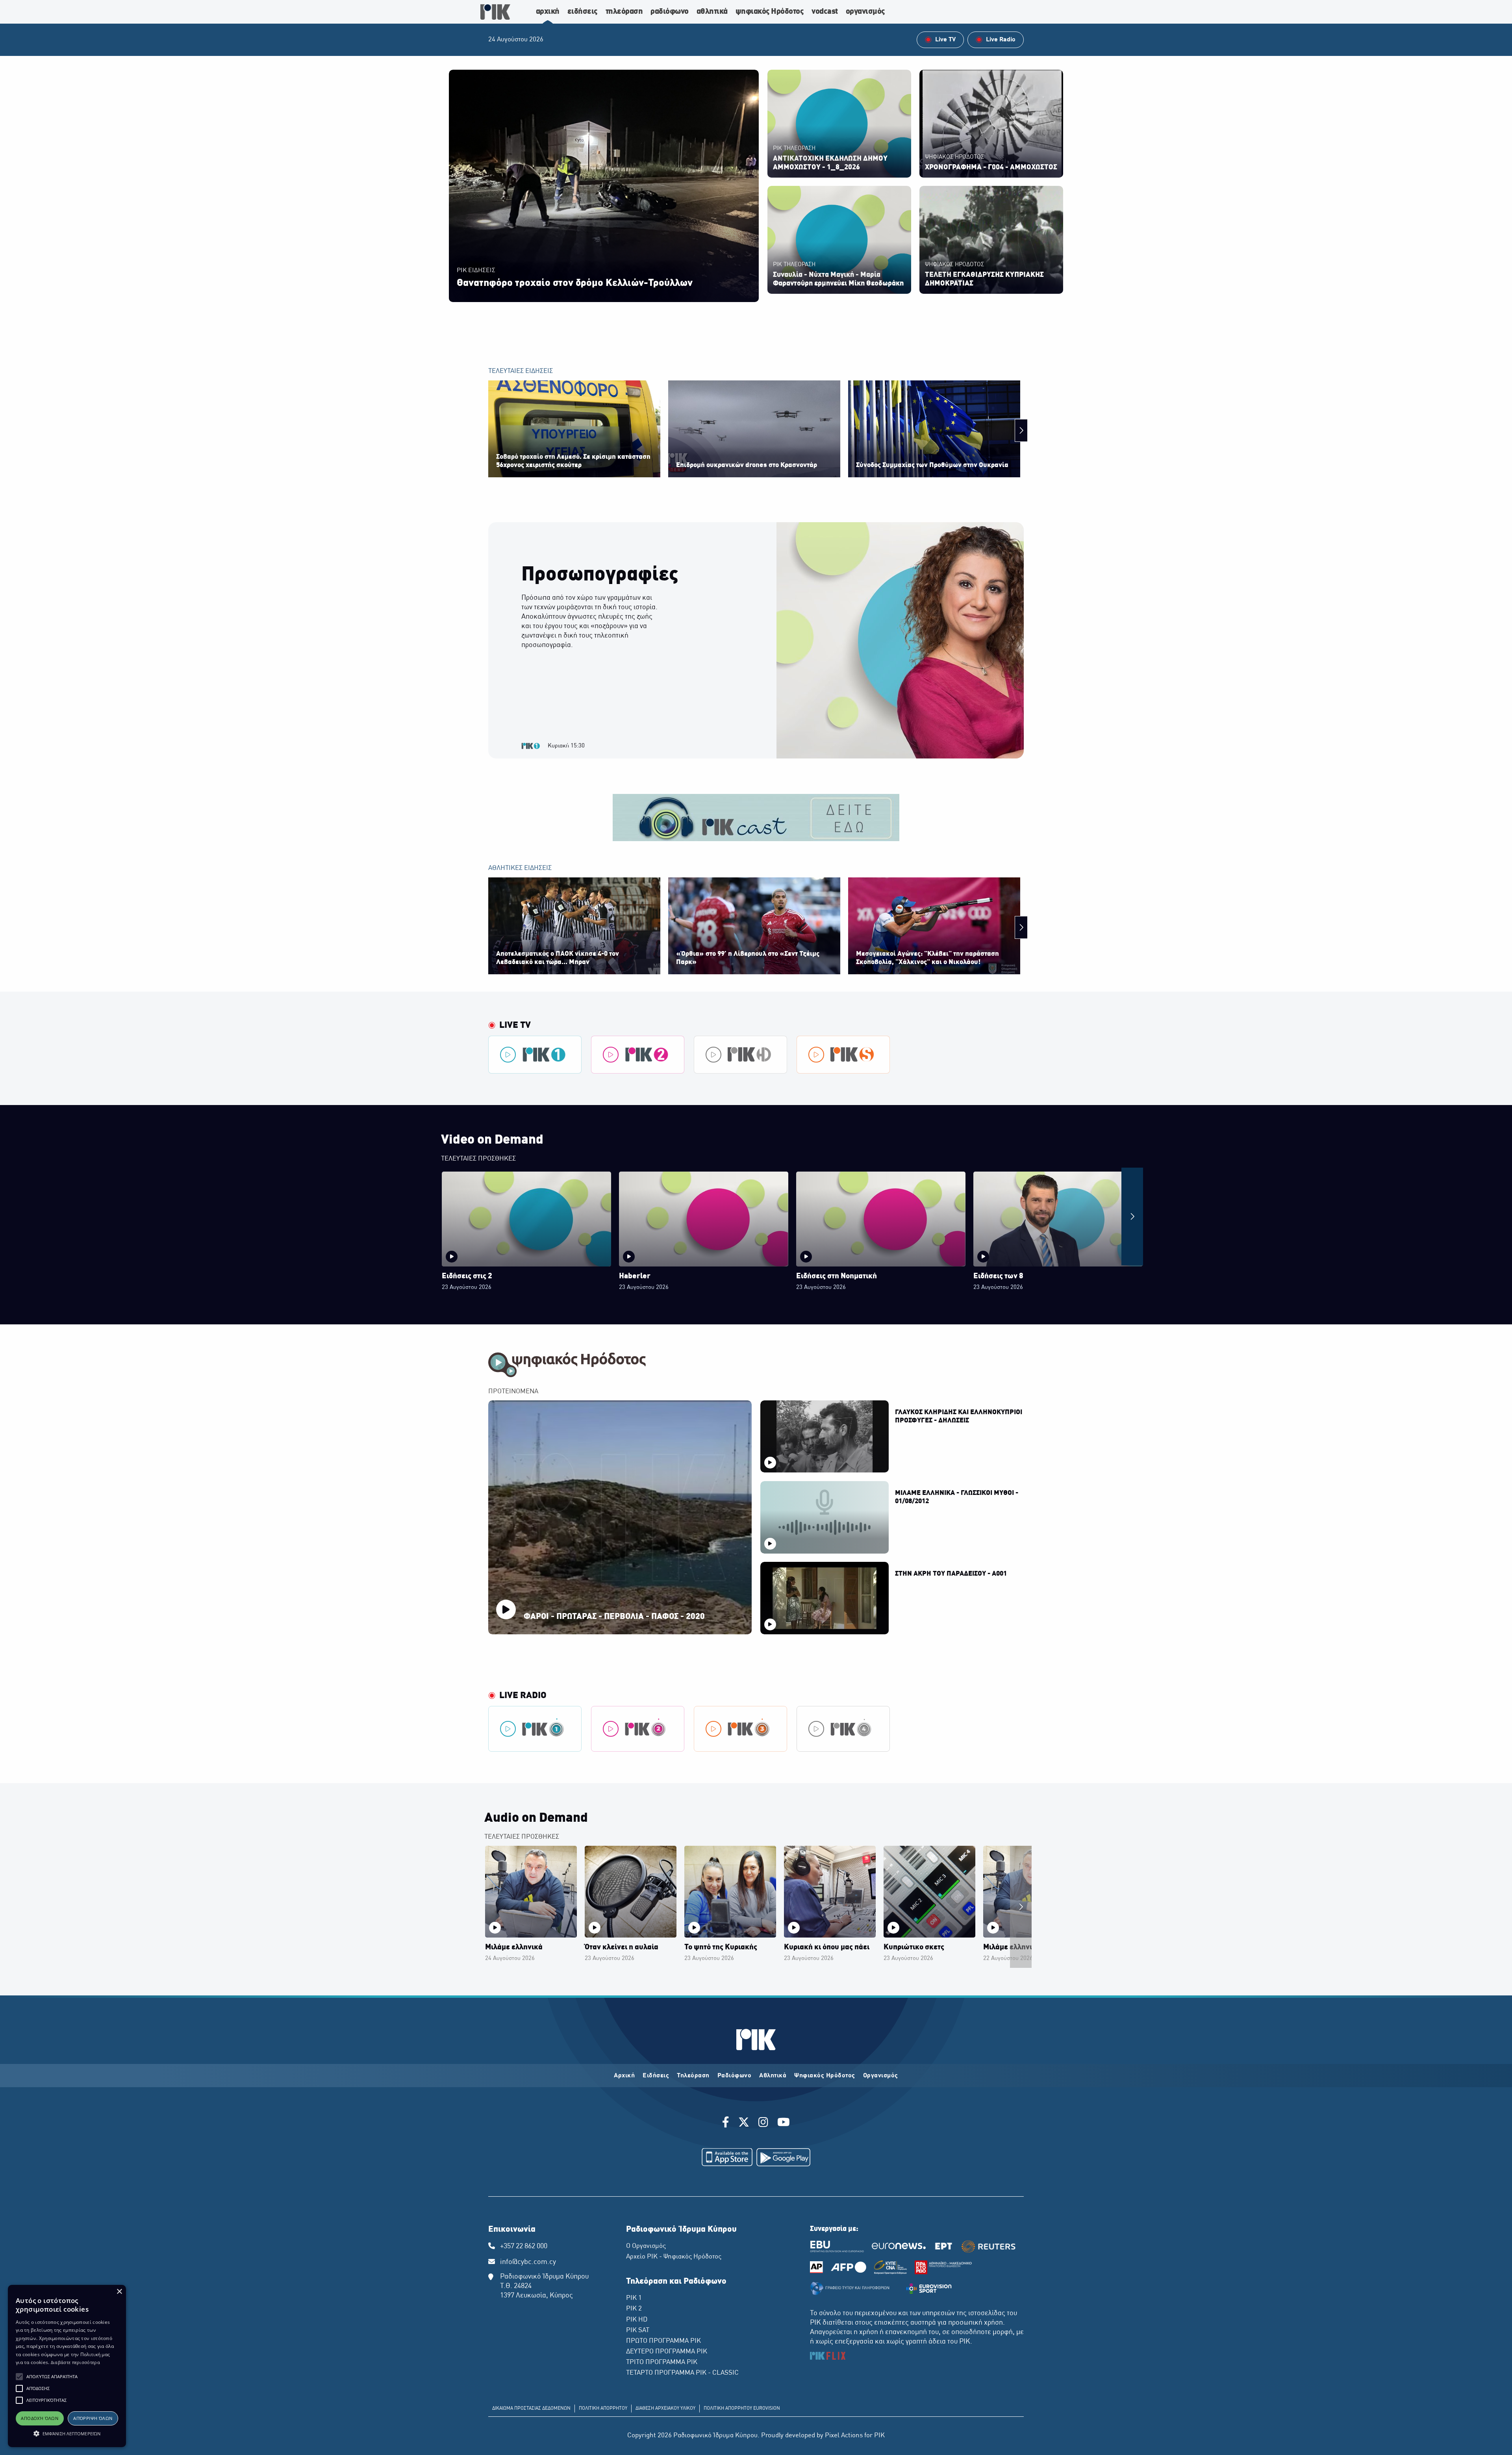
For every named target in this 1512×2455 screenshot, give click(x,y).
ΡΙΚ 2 (634, 2309)
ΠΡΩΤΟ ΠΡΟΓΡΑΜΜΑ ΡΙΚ (663, 2341)
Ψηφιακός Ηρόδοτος (825, 2076)
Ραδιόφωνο (735, 2076)
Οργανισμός (881, 2076)
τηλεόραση (624, 12)
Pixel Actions (844, 2436)
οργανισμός (865, 12)
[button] (19, 2377)
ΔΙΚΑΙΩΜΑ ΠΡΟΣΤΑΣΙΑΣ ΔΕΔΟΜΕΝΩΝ (531, 2409)
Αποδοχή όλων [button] (40, 2418)
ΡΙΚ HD (637, 2320)
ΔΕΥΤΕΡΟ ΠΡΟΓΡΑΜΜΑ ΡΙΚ (667, 2352)
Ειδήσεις (656, 2076)
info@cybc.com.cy (528, 2262)
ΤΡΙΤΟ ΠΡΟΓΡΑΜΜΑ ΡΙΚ (662, 2362)
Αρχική (624, 2076)
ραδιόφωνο (670, 12)
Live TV (515, 1025)
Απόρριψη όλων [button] (93, 2418)
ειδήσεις (583, 12)
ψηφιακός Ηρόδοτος (770, 12)
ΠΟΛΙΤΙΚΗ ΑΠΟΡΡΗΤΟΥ (603, 2409)
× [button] (119, 2292)
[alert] (67, 2366)
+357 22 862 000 (524, 2246)
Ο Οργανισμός (646, 2246)
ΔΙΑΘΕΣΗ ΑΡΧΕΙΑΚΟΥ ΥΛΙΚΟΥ (665, 2409)
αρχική (548, 12)
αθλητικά (712, 12)
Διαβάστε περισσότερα (75, 2362)
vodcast (825, 12)
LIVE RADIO (523, 1696)
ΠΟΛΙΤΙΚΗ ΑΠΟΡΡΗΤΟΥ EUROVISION (742, 2409)
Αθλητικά (773, 2076)
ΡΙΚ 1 (634, 2298)
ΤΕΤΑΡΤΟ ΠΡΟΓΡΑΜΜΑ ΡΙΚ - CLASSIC (682, 2373)
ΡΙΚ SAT (638, 2331)
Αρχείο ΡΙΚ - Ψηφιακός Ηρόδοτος (674, 2257)
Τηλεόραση (693, 2076)
